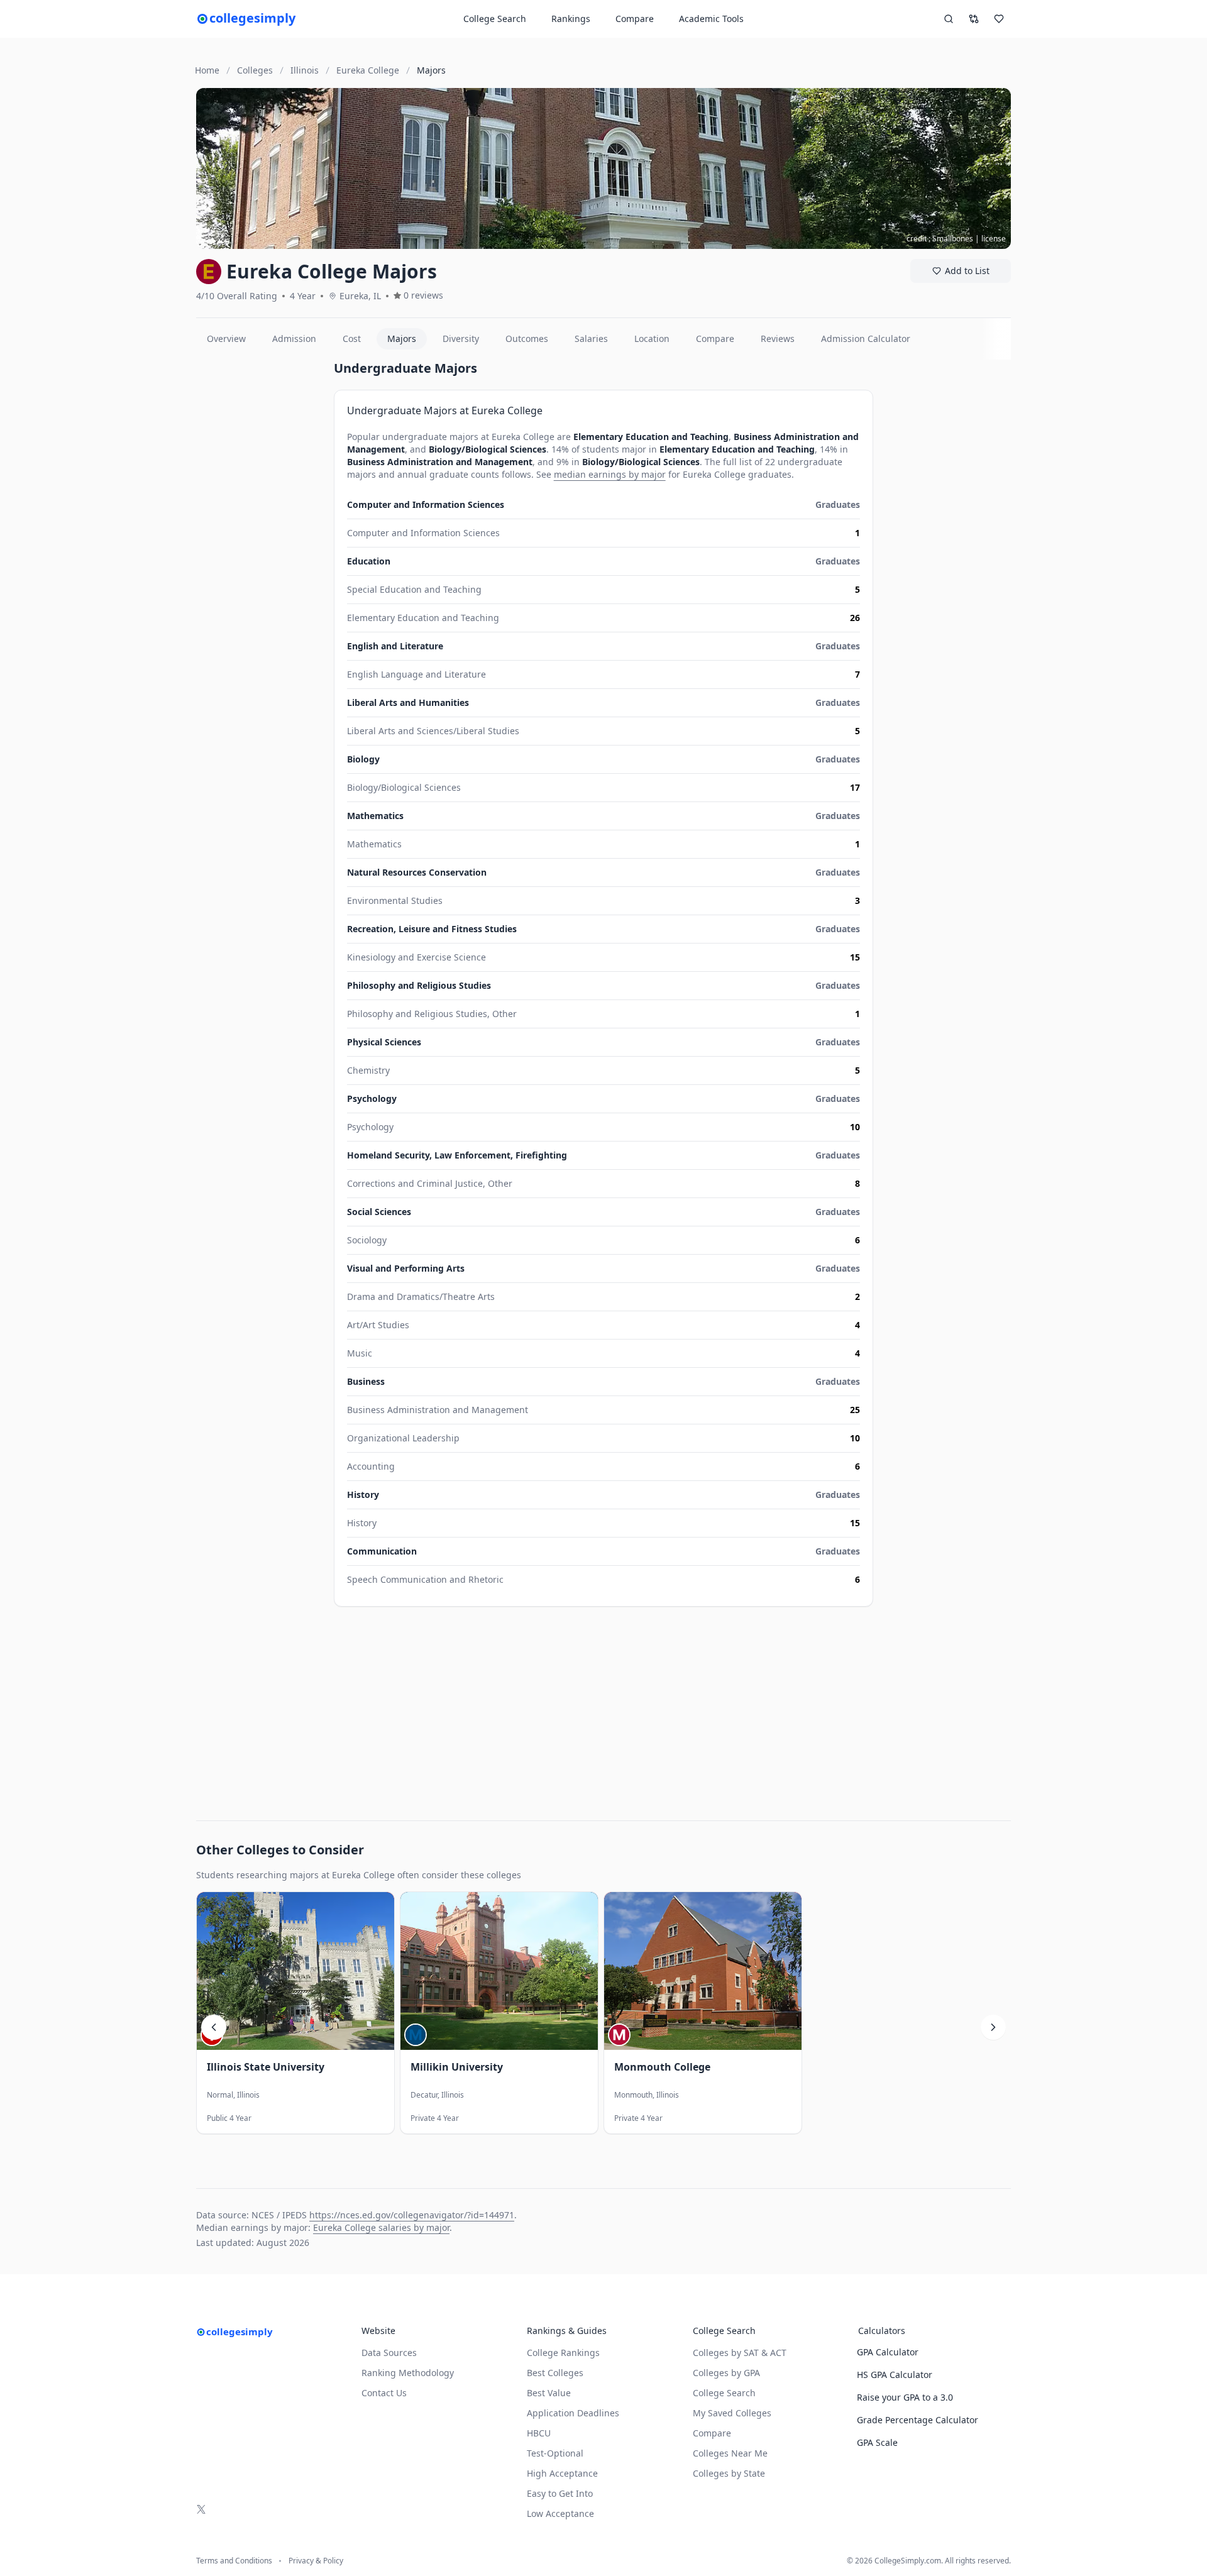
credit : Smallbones (940, 239)
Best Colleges (555, 2373)
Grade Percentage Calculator (918, 2420)
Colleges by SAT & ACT (740, 2353)
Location (652, 339)
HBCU (539, 2433)
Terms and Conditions (234, 2561)
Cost (352, 339)
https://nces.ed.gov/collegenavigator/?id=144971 (412, 2215)
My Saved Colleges (732, 2413)
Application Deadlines (573, 2413)
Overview (226, 339)
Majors (402, 339)
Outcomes (527, 339)
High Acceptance (562, 2473)
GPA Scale (877, 2442)
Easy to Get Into (560, 2493)
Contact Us (384, 2393)
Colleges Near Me (730, 2453)
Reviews (778, 339)
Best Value (549, 2393)
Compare (635, 19)
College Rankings (563, 2353)
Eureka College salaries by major (381, 2227)
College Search (724, 2393)
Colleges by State (729, 2473)
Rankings (571, 19)
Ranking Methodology (408, 2373)
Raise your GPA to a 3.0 (905, 2397)
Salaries (591, 339)
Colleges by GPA (726, 2373)
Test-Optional (555, 2453)
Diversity (461, 339)
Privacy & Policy (316, 2561)
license (994, 239)
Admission (294, 339)
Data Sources (389, 2353)
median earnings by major (610, 474)
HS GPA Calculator (895, 2375)
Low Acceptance (560, 2513)
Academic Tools (711, 19)
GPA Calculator (888, 2352)
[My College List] (999, 19)
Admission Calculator (866, 339)
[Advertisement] (260, 548)
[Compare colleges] (974, 19)
